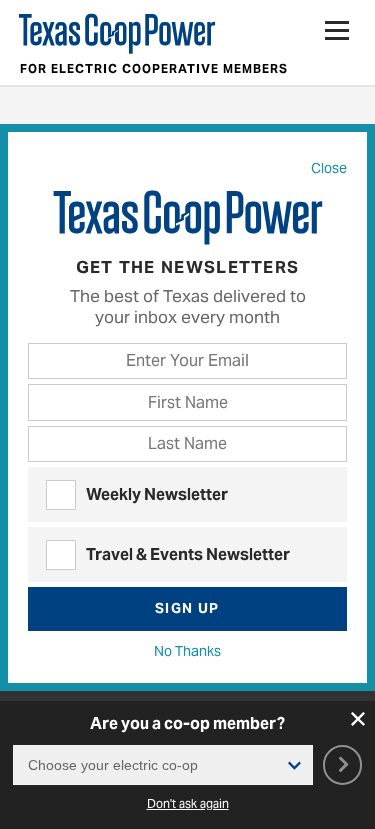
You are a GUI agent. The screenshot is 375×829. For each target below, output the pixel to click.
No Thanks (187, 651)
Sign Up (187, 608)
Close (329, 168)
